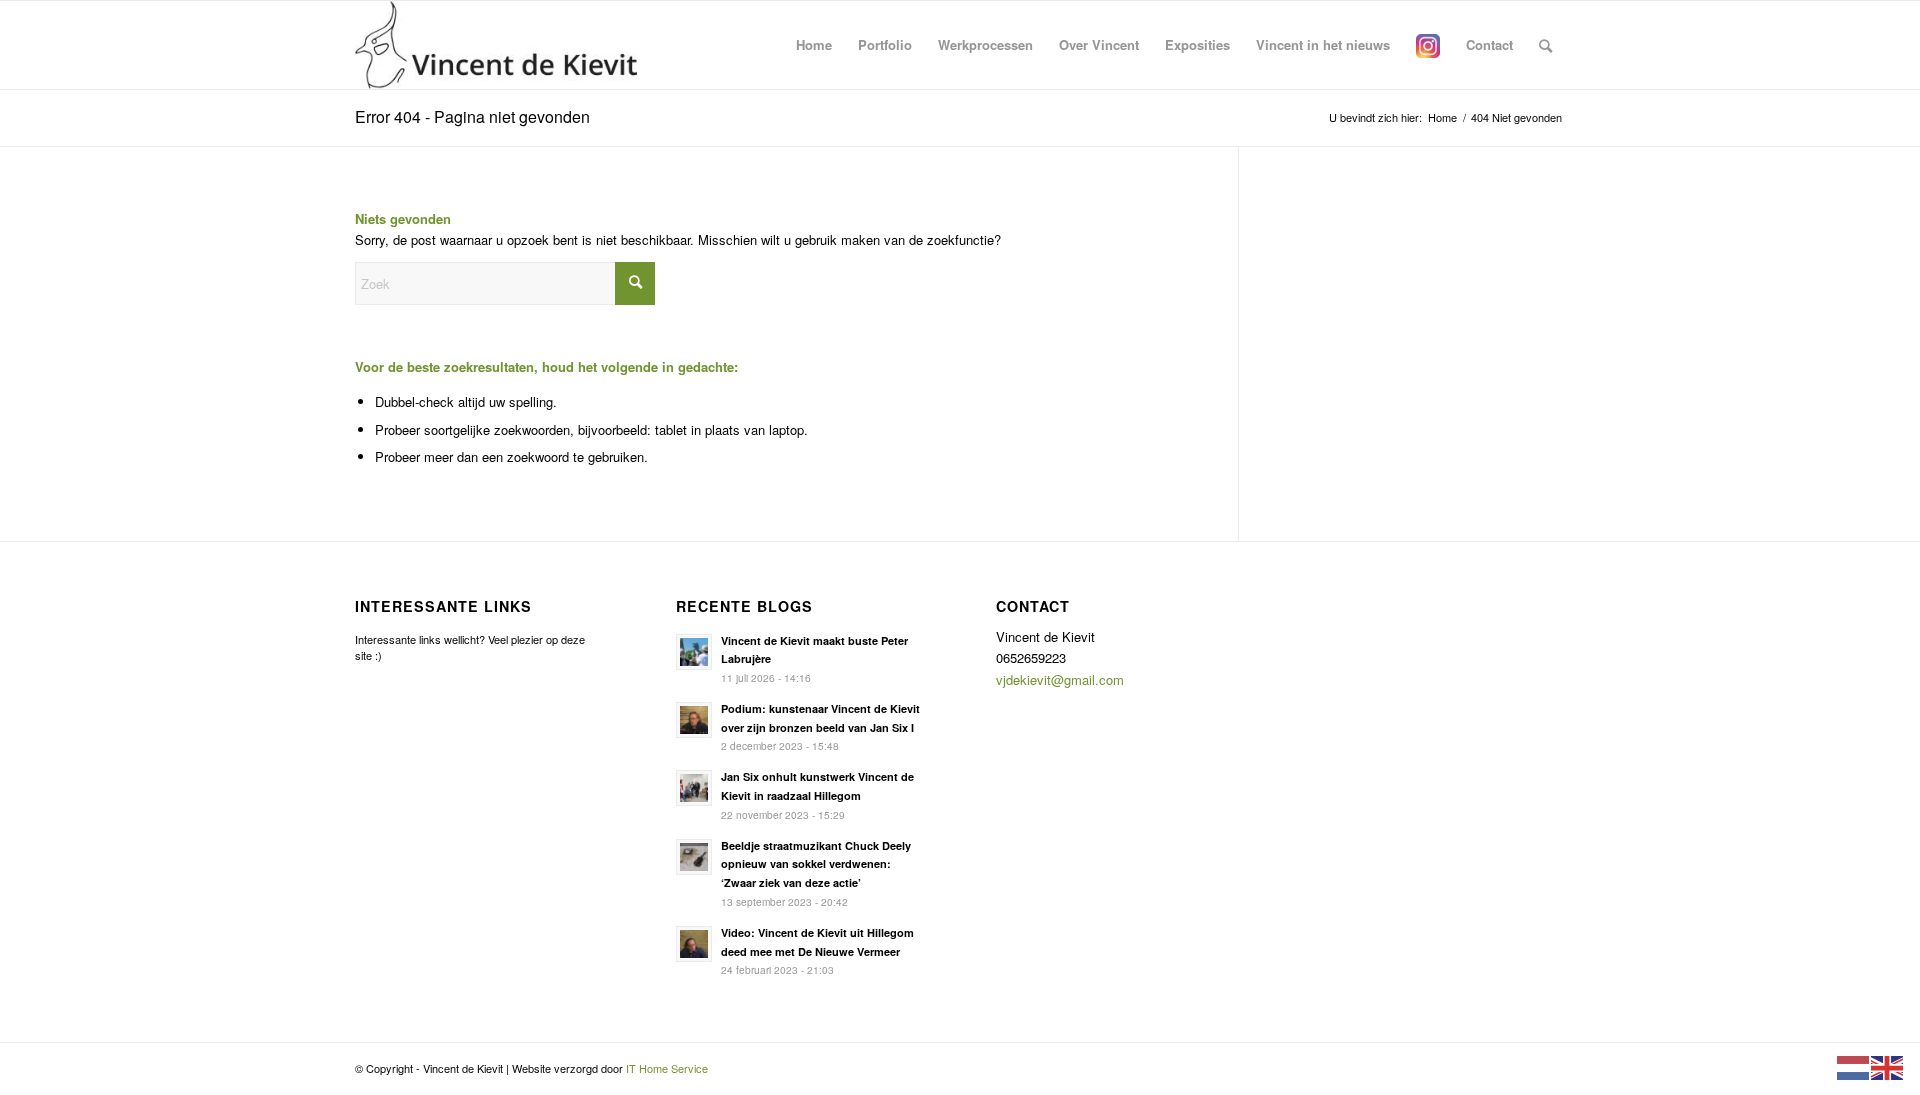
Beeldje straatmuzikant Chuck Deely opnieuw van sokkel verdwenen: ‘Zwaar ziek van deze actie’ (816, 864)
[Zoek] (1545, 45)
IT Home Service (667, 1068)
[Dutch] (1854, 1065)
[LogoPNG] (496, 45)
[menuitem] (814, 45)
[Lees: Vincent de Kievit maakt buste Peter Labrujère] (694, 652)
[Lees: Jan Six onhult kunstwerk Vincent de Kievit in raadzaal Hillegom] (694, 788)
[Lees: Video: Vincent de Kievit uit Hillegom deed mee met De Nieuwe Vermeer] (694, 944)
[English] (1888, 1065)
